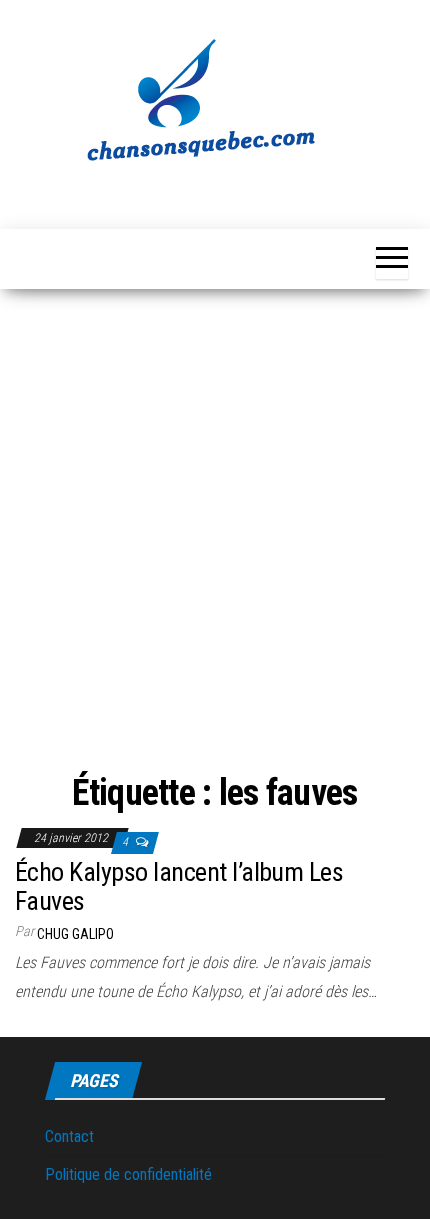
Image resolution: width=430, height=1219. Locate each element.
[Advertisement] (215, 514)
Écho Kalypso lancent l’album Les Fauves (179, 886)
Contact (69, 1136)
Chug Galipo (75, 934)
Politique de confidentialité (128, 1174)
